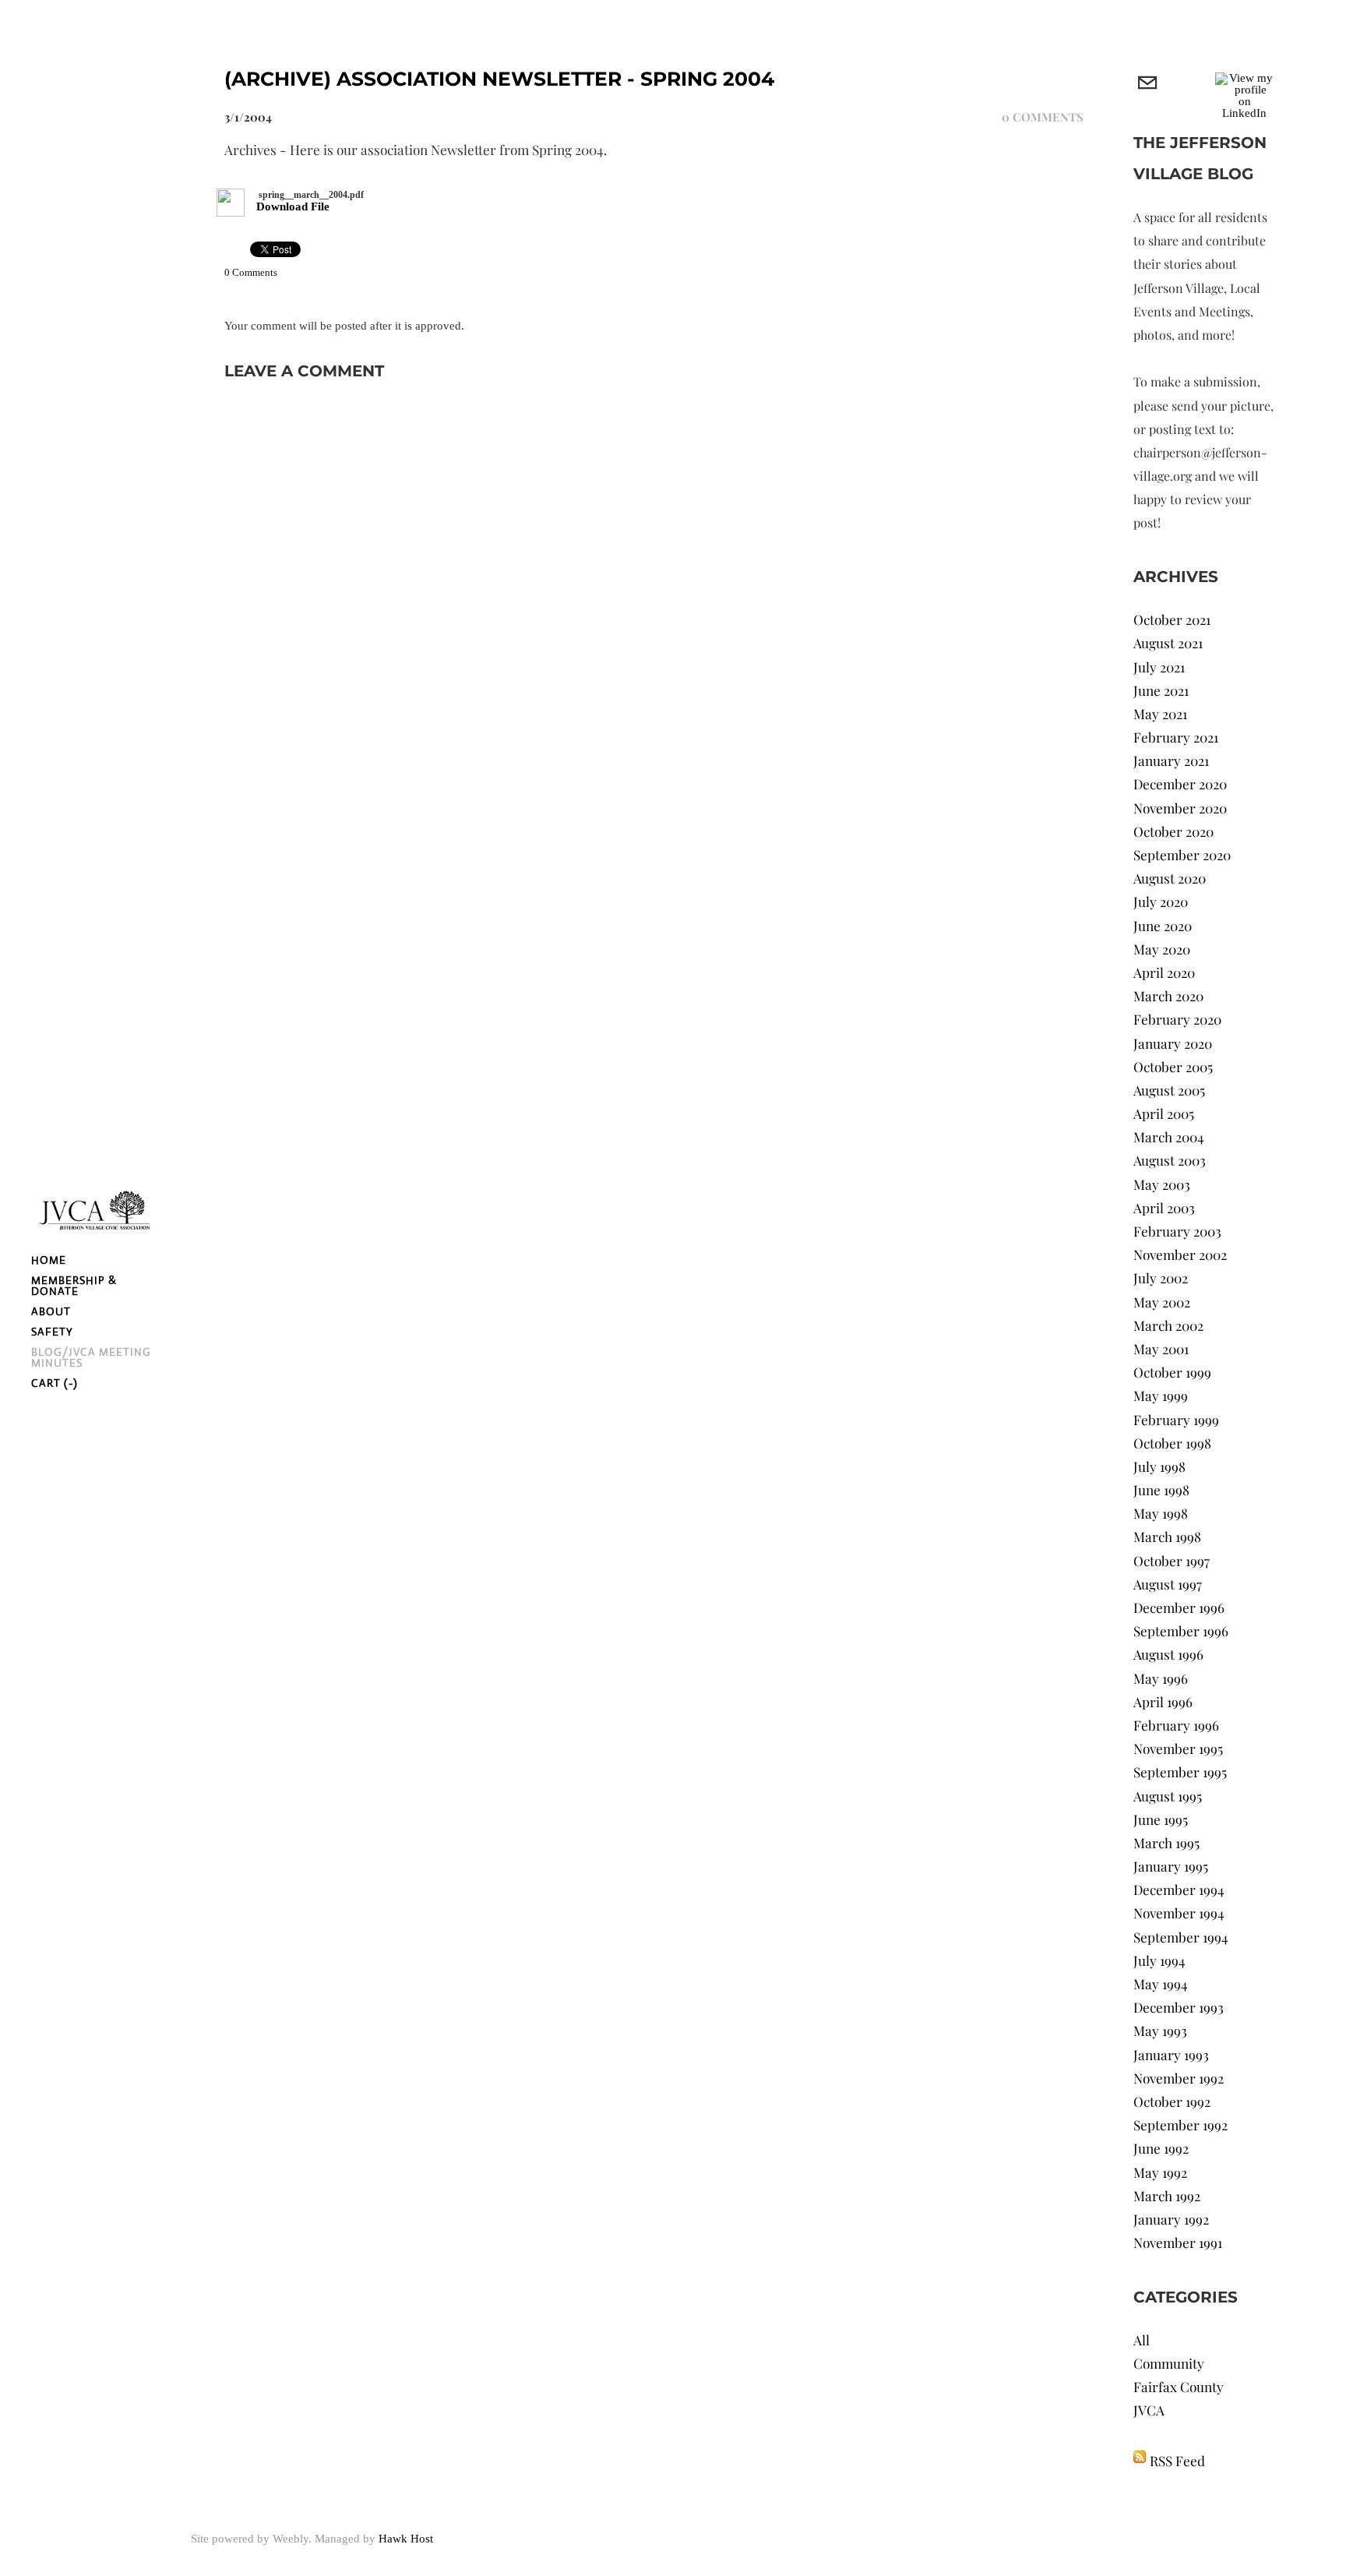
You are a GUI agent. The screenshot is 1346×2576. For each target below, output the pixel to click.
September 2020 (1182, 854)
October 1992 (1172, 2101)
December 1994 (1179, 1889)
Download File (293, 206)
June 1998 (1161, 1489)
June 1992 (1161, 2148)
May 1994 (1161, 1983)
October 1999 (1172, 1372)
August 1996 (1168, 1654)
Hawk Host (406, 2539)
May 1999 (1161, 1395)
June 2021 (1161, 690)
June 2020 (1163, 925)
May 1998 (1161, 1513)
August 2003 (1170, 1160)
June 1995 (1161, 1819)
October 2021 (1172, 619)
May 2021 (1160, 713)
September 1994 (1181, 1937)
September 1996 (1181, 1630)
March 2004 (1169, 1136)
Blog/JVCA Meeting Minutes (91, 1357)
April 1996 (1163, 1701)
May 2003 (1162, 1184)
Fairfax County (1179, 2386)
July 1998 (1159, 1466)
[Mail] (1147, 84)
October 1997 (1172, 1560)
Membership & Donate (74, 1286)
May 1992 (1160, 2172)
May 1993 (1160, 2030)
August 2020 (1170, 878)
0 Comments (1043, 117)
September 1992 (1180, 2124)
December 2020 (1180, 783)
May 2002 (1162, 1302)
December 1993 (1179, 2007)
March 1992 (1167, 2195)
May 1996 (1161, 1678)
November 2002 (1180, 1254)
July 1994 (1159, 1960)
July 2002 (1161, 1277)
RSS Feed (1177, 2460)
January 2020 (1173, 1043)
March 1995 (1166, 1842)
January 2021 (1171, 760)
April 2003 (1164, 1207)
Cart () (55, 1383)
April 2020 (1164, 972)
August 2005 (1169, 1090)
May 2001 (1161, 1348)
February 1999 (1176, 1419)
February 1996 (1176, 1725)
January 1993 (1171, 2054)
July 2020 (1161, 901)
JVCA (1149, 2410)
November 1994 (1179, 1913)
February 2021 (1176, 737)
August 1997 (1168, 1584)
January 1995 (1171, 1866)
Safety (52, 1332)
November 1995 (1178, 1748)
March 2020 (1168, 995)
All (1142, 2340)
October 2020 (1173, 831)
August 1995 (1168, 1796)
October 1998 (1172, 1443)
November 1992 (1179, 2078)
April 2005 (1164, 1113)
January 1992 (1171, 2219)
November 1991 (1178, 2242)
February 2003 (1177, 1231)
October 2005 (1173, 1066)
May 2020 (1162, 949)
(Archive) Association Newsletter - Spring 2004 (499, 79)
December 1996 (1179, 1607)
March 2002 (1168, 1325)
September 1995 (1180, 1771)
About (51, 1311)
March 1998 (1167, 1536)
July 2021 (1159, 667)
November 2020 (1180, 808)
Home (49, 1260)
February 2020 (1177, 1019)
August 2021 (1168, 642)
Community (1169, 2363)
